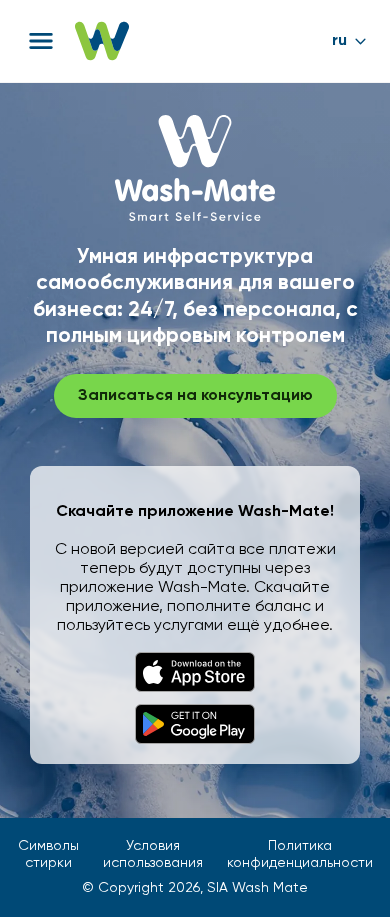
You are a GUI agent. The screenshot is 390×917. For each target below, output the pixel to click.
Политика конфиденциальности (300, 854)
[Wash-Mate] (102, 41)
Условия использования (153, 854)
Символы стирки (48, 854)
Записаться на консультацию (195, 396)
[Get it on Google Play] (195, 724)
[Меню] (41, 41)
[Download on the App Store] (195, 672)
